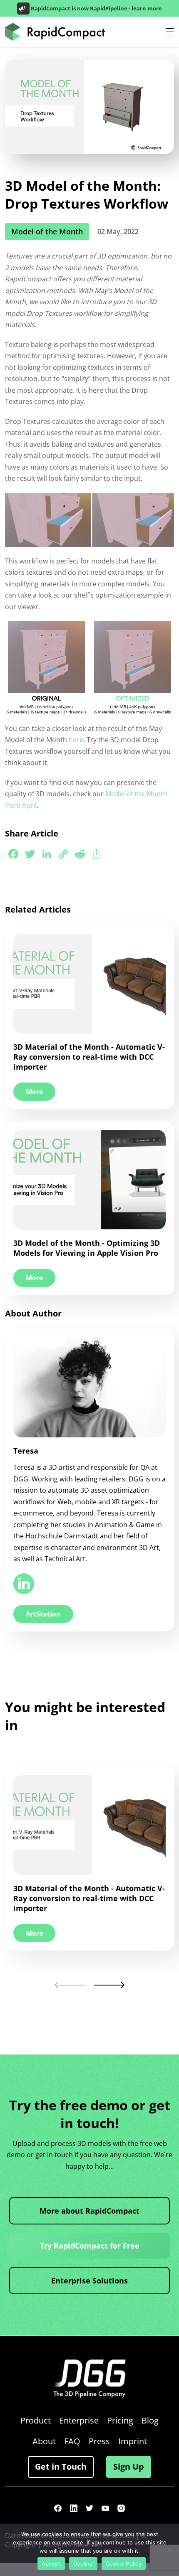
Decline (83, 2564)
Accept (51, 2564)
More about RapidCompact (89, 2211)
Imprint (133, 2441)
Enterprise (79, 2420)
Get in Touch (61, 2467)
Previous (70, 1985)
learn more (147, 8)
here (76, 740)
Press (99, 2441)
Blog (150, 2420)
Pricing (120, 2420)
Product (36, 2420)
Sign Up (129, 2467)
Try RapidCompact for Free (90, 2246)
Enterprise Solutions (89, 2281)
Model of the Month (47, 231)
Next (109, 1985)
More (34, 1092)
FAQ (72, 2441)
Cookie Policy (124, 2564)
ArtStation (43, 1614)
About (44, 2441)
